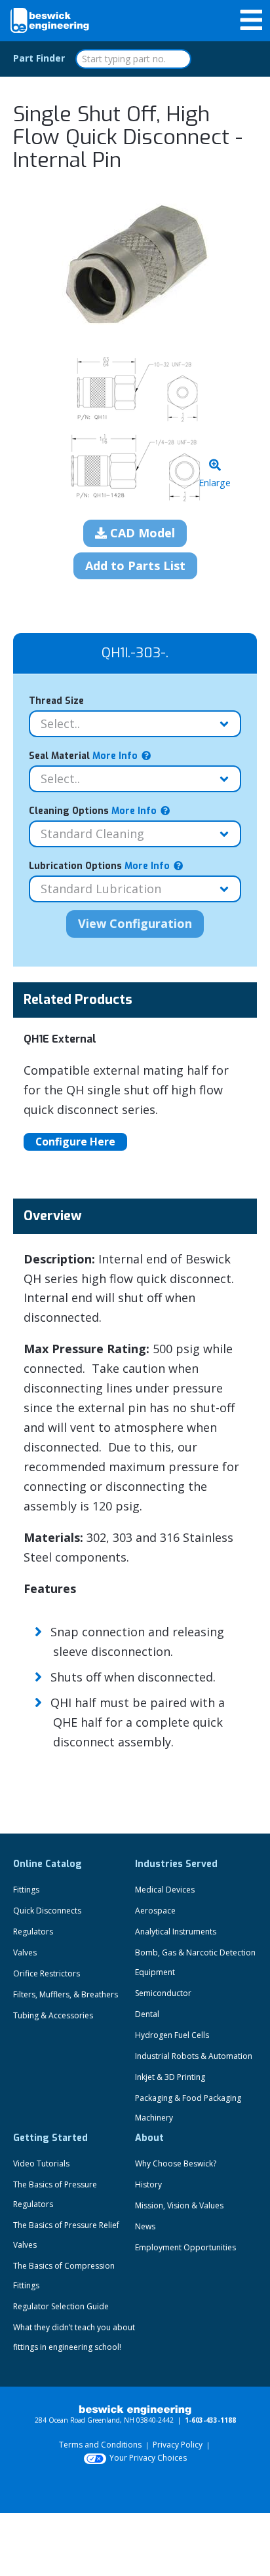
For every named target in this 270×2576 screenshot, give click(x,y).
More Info (114, 756)
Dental (147, 2014)
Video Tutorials (41, 2163)
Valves (25, 1952)
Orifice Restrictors (47, 1973)
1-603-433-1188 (210, 2420)
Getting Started (50, 2138)
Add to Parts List (135, 566)
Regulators (33, 1932)
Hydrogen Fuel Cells (172, 2035)
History (148, 2184)
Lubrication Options (99, 866)
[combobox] (133, 59)
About (149, 2138)
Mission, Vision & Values (179, 2205)
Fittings (26, 1890)
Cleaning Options (93, 811)
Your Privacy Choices (148, 2458)
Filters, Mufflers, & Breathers (66, 1994)
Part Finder (39, 58)
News (145, 2226)
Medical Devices (165, 1890)
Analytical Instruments (176, 1932)
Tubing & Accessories (53, 2015)
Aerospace (155, 1911)
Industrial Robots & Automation (194, 2056)
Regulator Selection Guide (61, 2306)
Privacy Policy (178, 2445)
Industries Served (176, 1864)
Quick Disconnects (47, 1911)
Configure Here (75, 1142)
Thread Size (56, 701)
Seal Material (83, 756)
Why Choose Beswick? (176, 2163)
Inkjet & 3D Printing (170, 2077)
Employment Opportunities (185, 2247)
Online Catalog (48, 1864)
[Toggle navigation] (251, 20)
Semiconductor (163, 1993)
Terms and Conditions (100, 2445)
